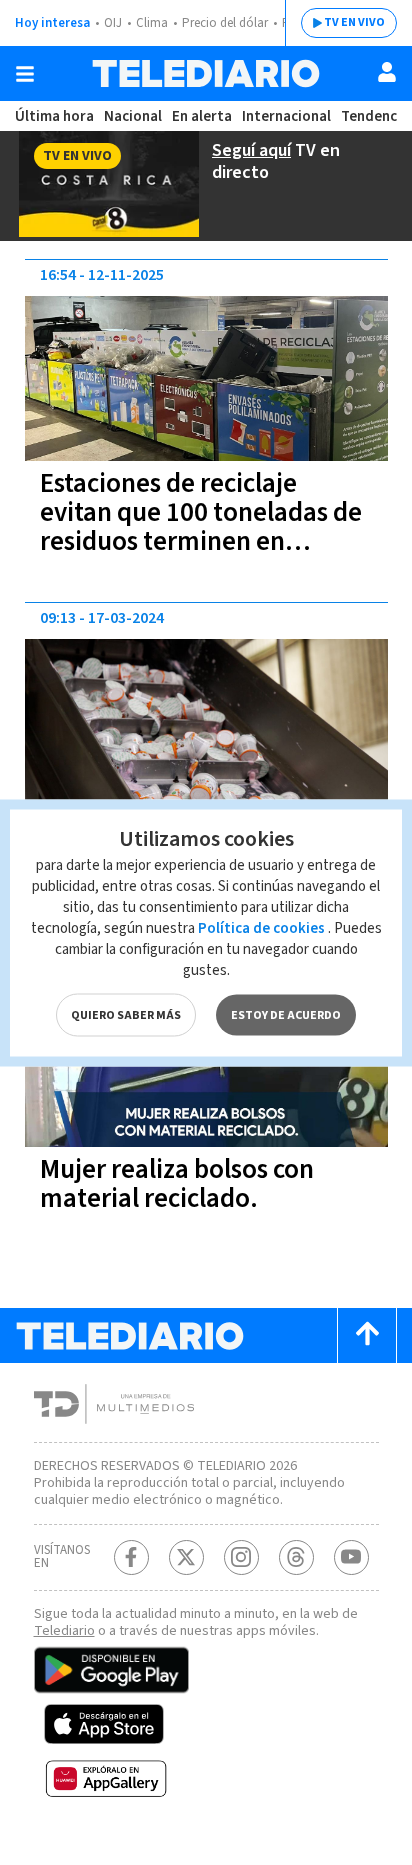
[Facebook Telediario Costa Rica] (131, 1557)
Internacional (286, 116)
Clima (152, 23)
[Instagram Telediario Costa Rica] (241, 1557)
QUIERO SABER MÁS (126, 1014)
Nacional (133, 116)
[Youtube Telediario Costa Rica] (351, 1557)
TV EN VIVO (354, 22)
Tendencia (375, 116)
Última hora (54, 116)
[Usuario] (387, 72)
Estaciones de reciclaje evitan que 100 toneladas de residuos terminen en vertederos (201, 527)
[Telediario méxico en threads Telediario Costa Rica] (296, 1557)
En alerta (202, 116)
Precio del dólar (225, 23)
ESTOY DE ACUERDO (286, 1014)
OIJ (113, 23)
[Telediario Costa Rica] (206, 73)
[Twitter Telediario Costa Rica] (186, 1557)
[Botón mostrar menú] (25, 74)
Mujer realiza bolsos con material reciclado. (177, 1184)
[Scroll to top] (367, 1335)
